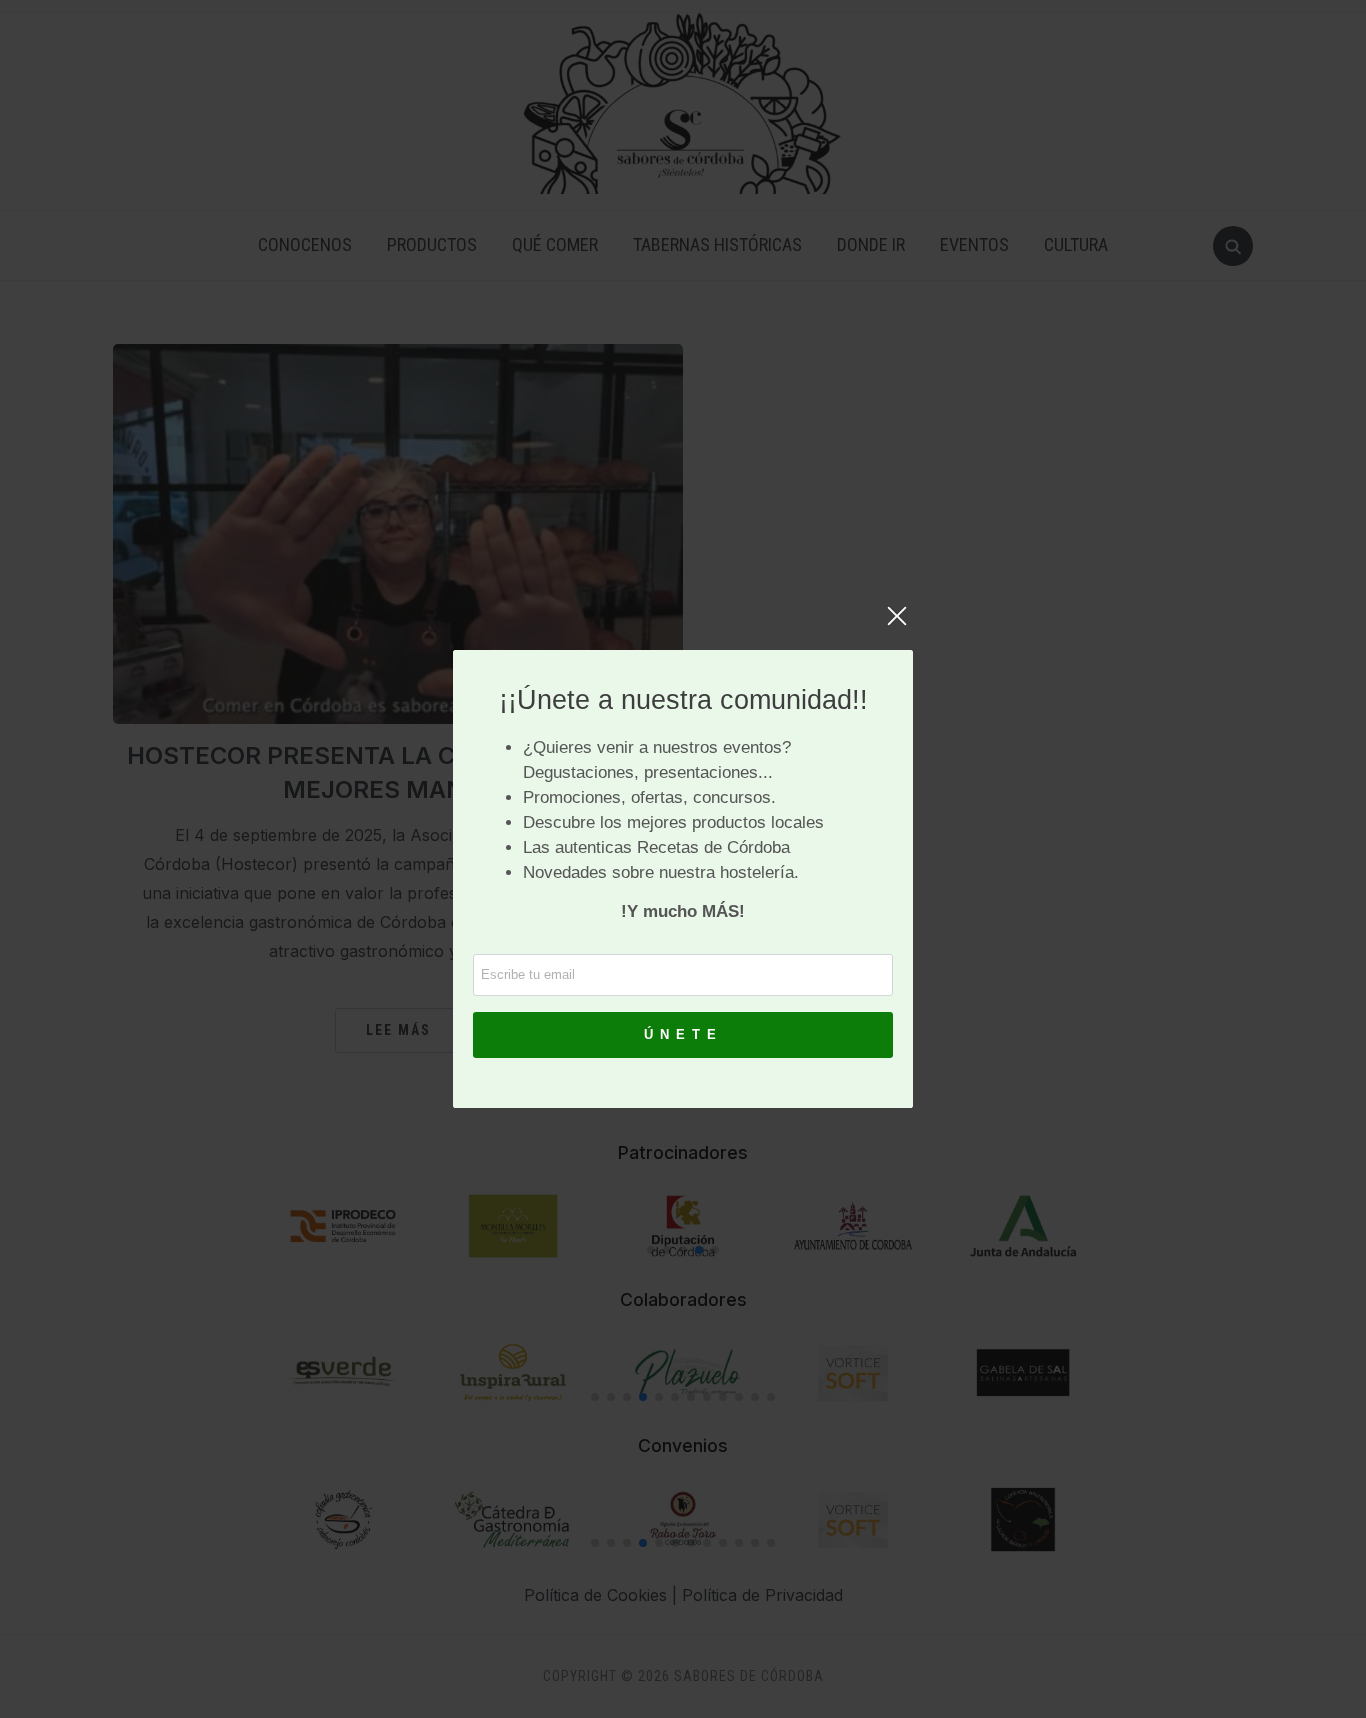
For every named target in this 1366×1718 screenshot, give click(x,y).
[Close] (897, 626)
